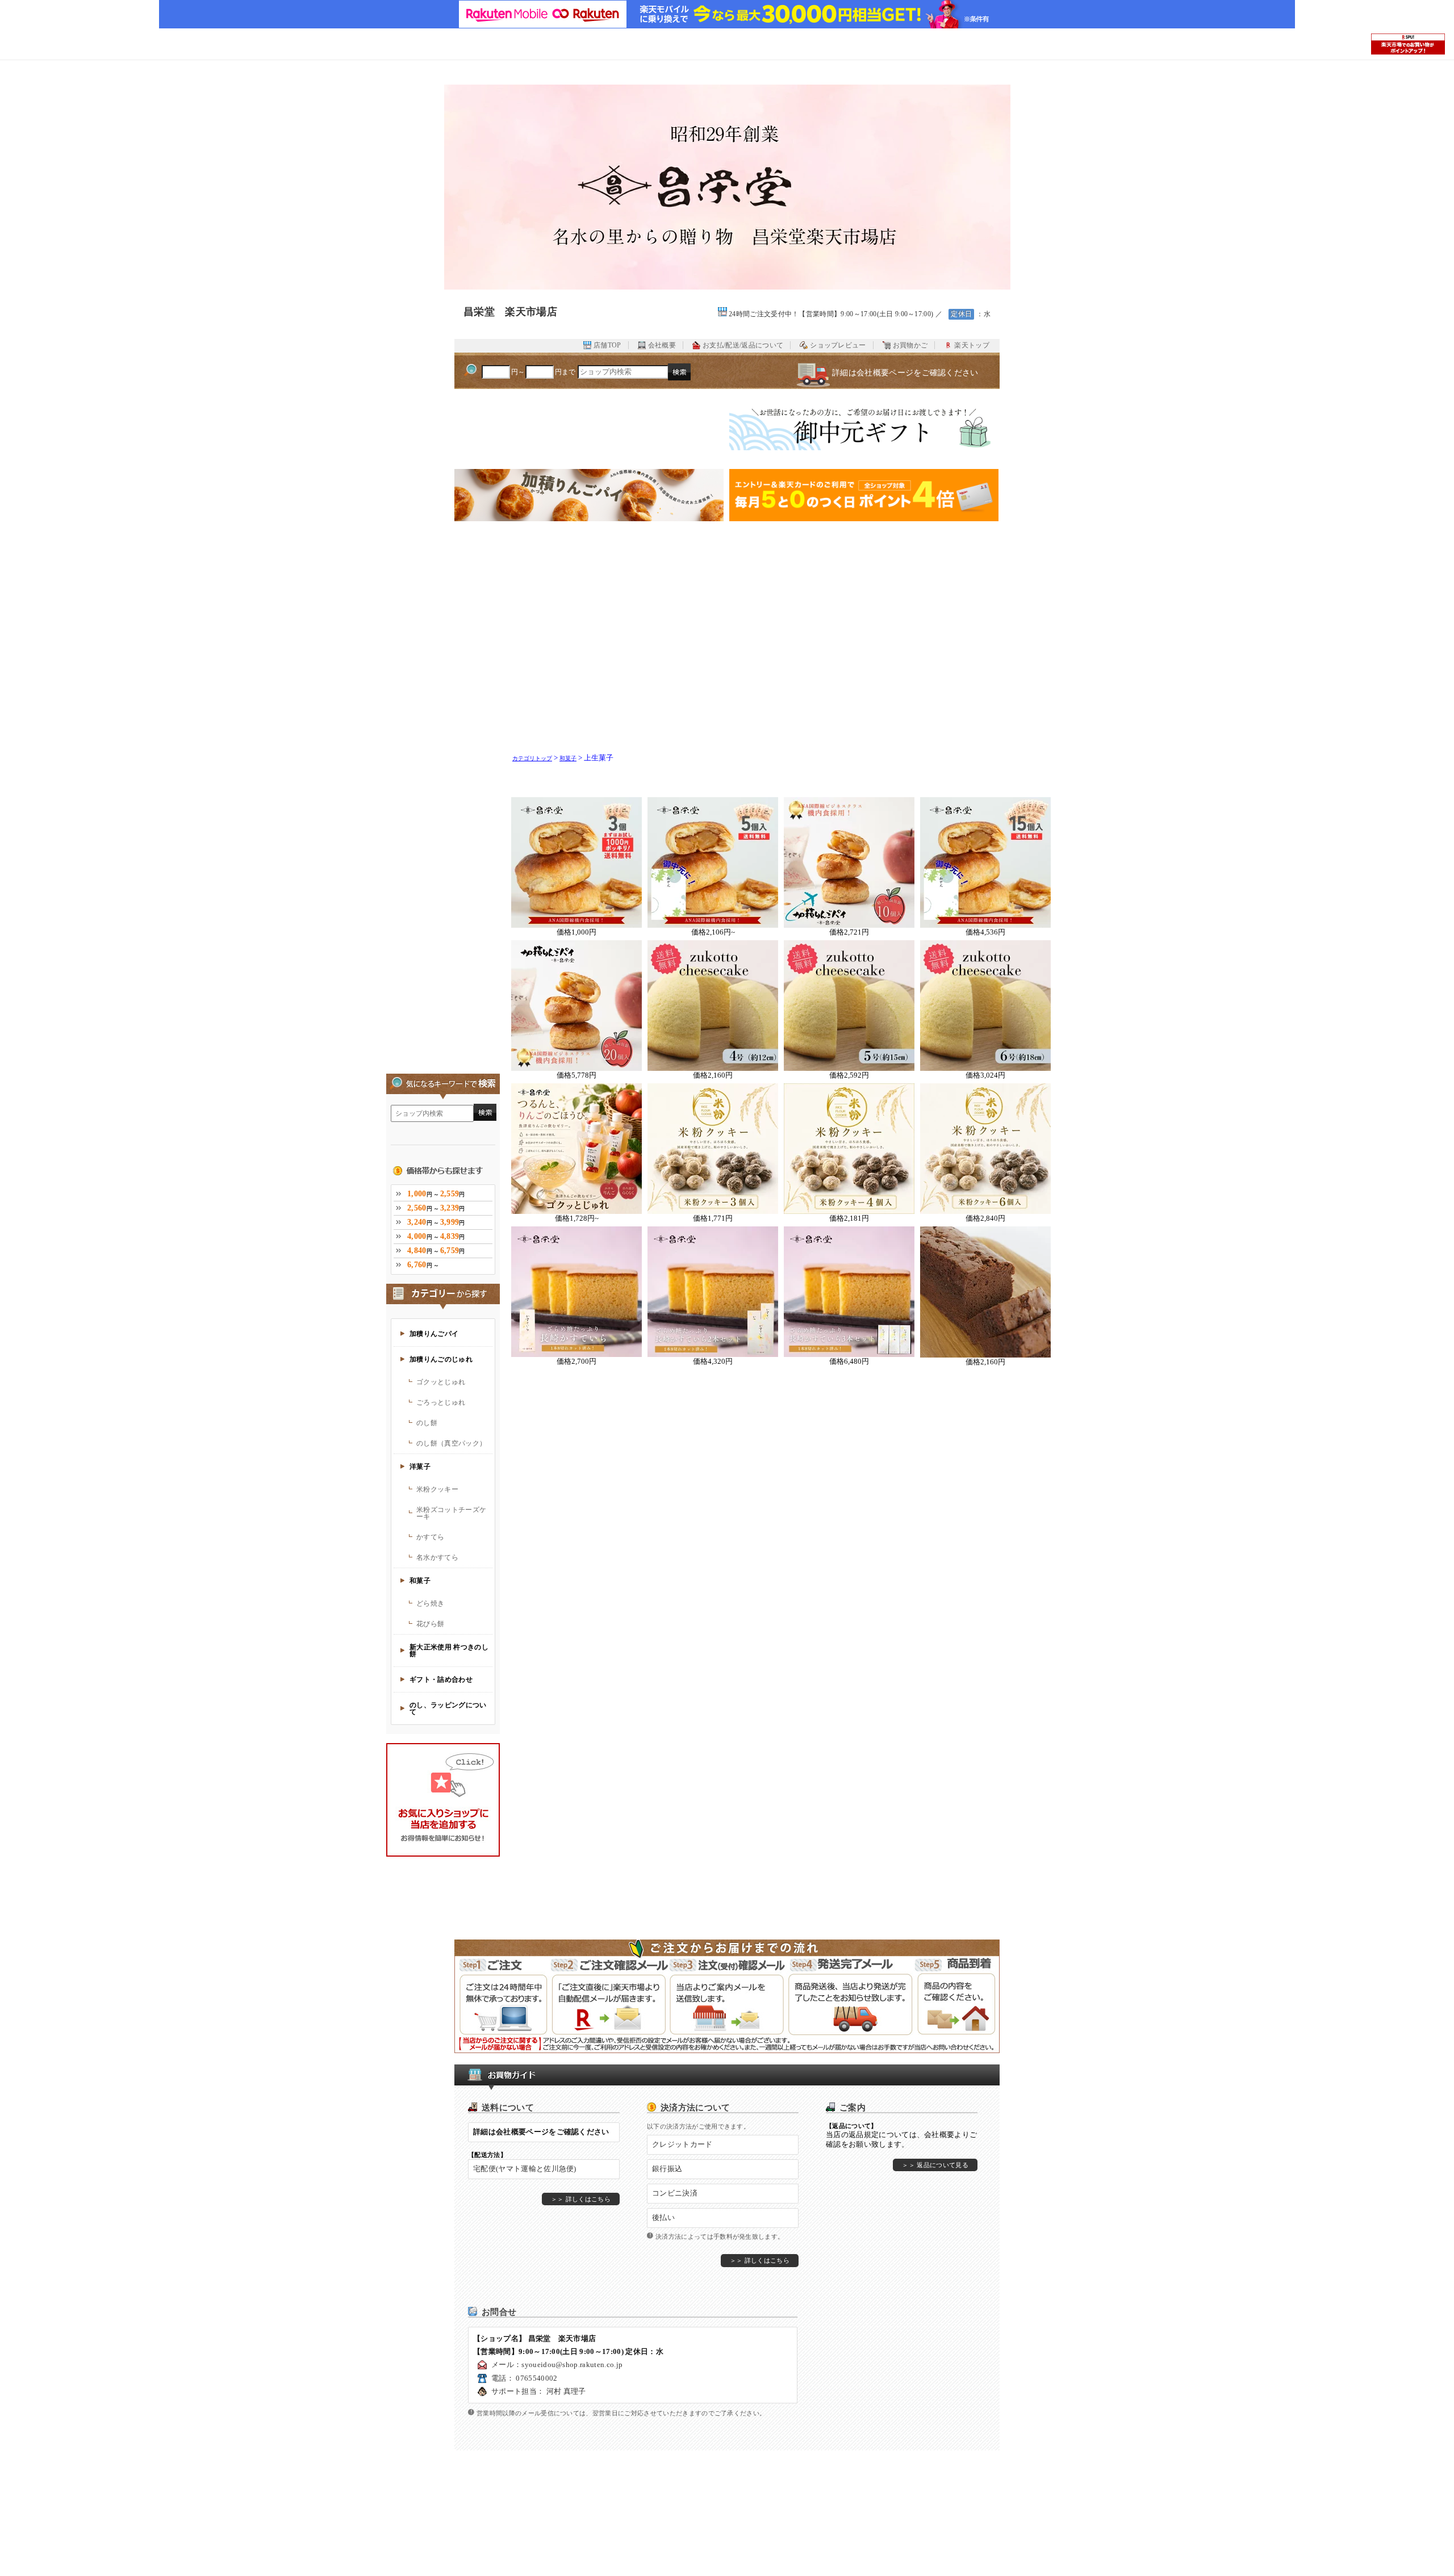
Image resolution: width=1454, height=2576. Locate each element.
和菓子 (568, 758)
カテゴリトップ (532, 758)
